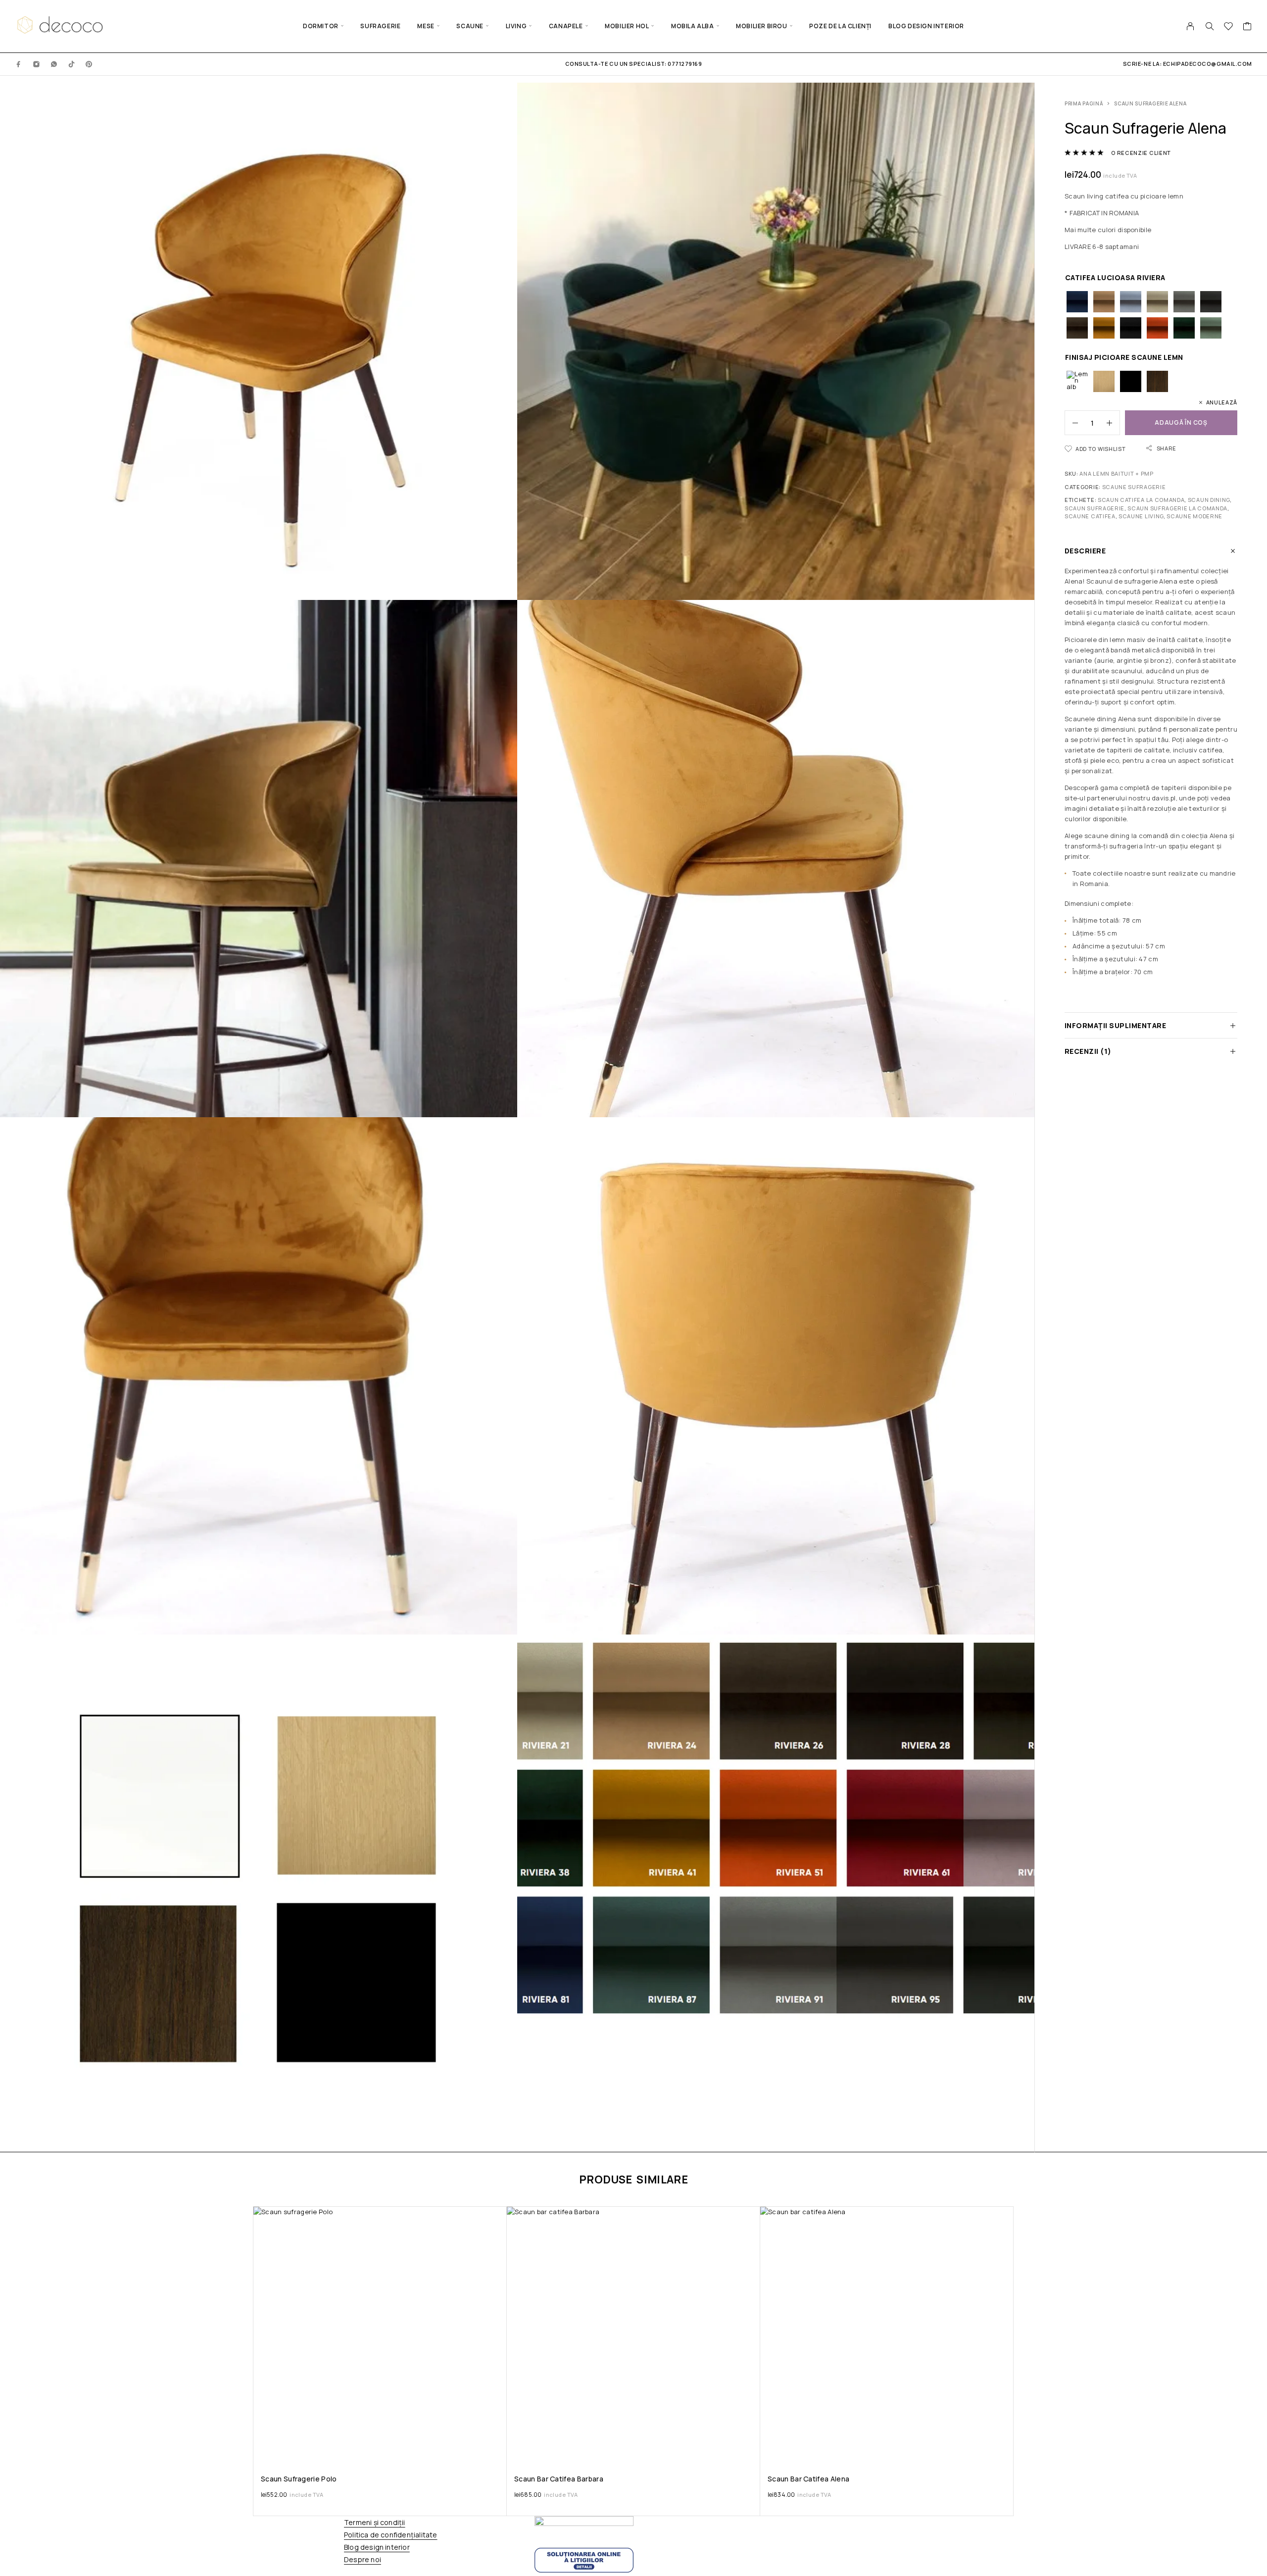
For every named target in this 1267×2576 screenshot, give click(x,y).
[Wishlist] (1229, 27)
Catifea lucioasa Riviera (1115, 277)
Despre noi (363, 2559)
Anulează (1222, 402)
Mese (426, 26)
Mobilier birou (761, 26)
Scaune (470, 26)
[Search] (1210, 26)
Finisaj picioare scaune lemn (1124, 357)
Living (516, 26)
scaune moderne (1194, 516)
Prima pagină (1084, 103)
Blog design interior (926, 26)
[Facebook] (19, 64)
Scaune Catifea (1090, 516)
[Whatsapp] (54, 64)
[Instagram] (37, 64)
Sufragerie (380, 26)
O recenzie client (1141, 153)
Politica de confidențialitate (390, 2535)
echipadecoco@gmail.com (1208, 64)
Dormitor (321, 26)
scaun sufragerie (1095, 508)
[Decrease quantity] (1072, 423)
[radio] (1077, 302)
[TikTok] (72, 64)
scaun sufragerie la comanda (1177, 508)
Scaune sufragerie (1134, 487)
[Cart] (1247, 27)
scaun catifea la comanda (1141, 500)
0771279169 (684, 64)
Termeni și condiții (375, 2522)
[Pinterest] (89, 64)
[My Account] (1191, 26)
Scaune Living (1141, 516)
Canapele (566, 26)
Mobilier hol (627, 26)
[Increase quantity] (1113, 423)
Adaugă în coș (1181, 422)
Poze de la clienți (840, 26)
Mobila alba (693, 26)
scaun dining (1209, 500)
